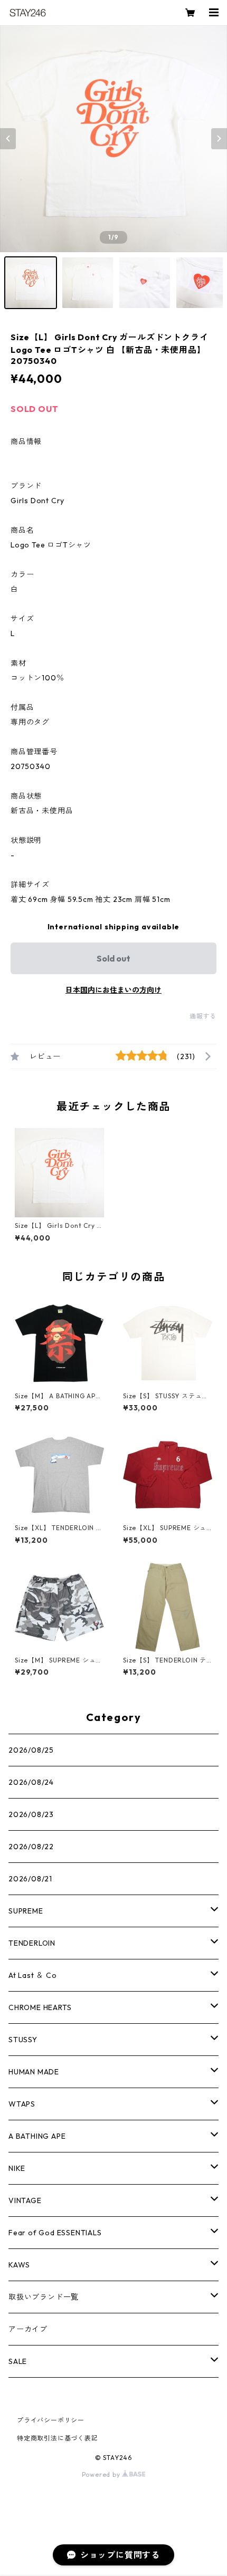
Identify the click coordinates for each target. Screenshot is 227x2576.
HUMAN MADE (34, 2072)
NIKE (17, 2168)
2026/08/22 (31, 1847)
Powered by (102, 2474)
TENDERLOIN (32, 1943)
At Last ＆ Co (33, 1975)
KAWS (19, 2265)
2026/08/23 (31, 1814)
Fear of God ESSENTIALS (55, 2233)
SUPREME (26, 1911)
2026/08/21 (30, 1879)
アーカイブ (28, 2329)
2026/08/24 (31, 1782)
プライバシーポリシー (51, 2420)
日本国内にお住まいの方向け (113, 990)
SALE (18, 2361)
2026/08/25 (31, 1750)
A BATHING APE (37, 2136)
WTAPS (22, 2104)
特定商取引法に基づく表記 (58, 2438)
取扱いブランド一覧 (44, 2297)
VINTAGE (25, 2200)
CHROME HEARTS (40, 2007)
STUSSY (23, 2040)
